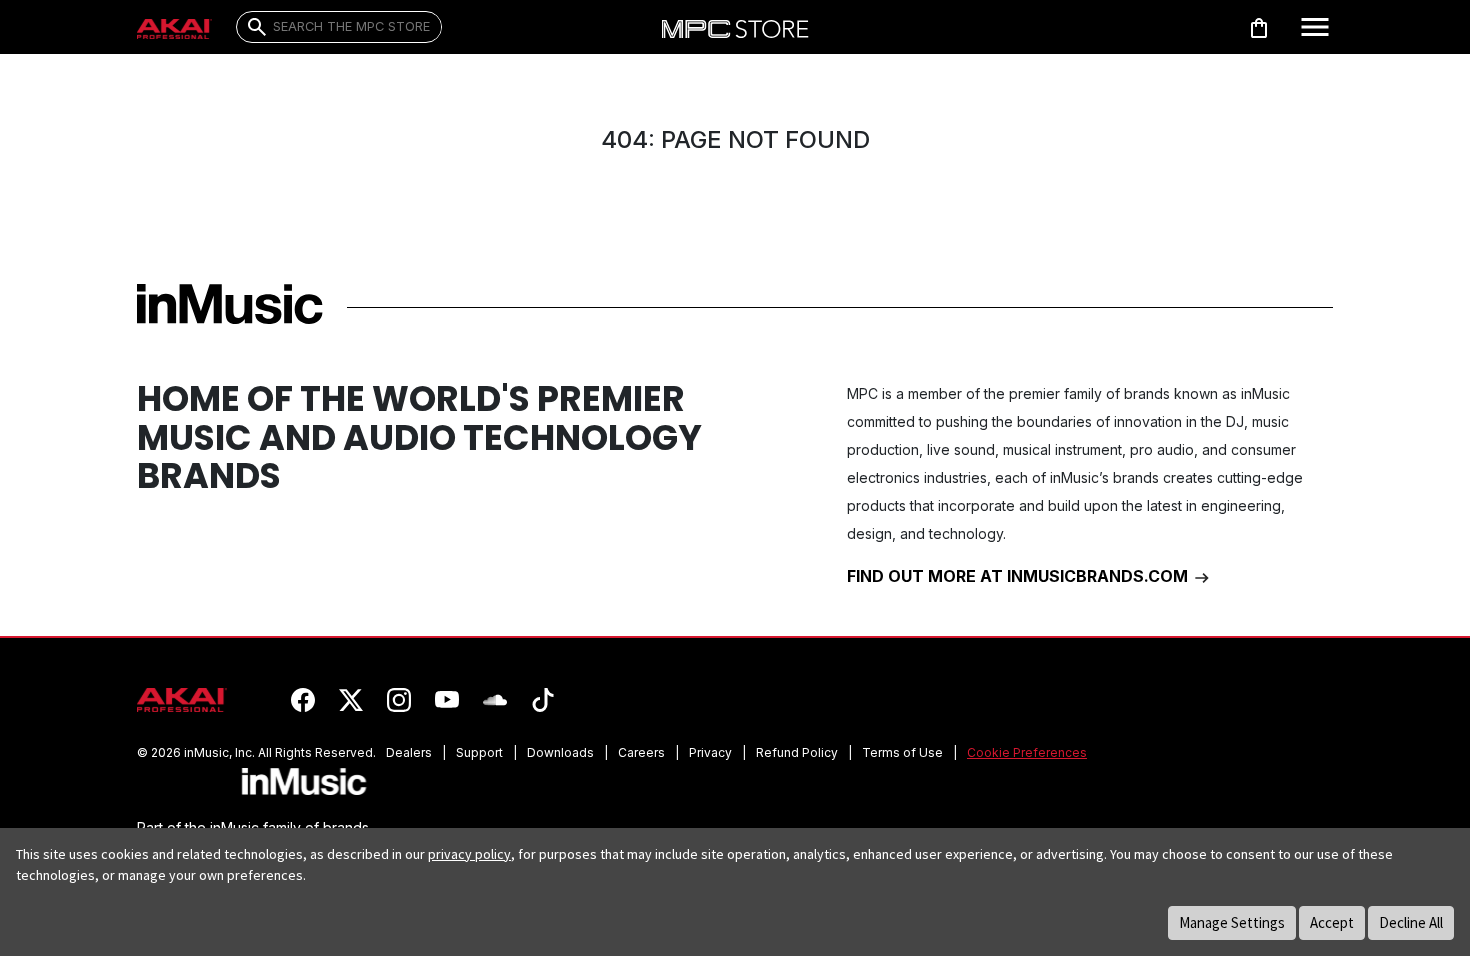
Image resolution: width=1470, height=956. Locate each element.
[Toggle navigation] (1315, 27)
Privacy (710, 752)
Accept (1332, 922)
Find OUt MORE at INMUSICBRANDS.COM (1019, 576)
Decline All (1411, 922)
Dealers (409, 752)
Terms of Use (902, 752)
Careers (641, 752)
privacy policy (469, 854)
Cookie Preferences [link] (1027, 752)
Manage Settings (1232, 922)
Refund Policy (797, 752)
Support (479, 752)
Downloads (560, 752)
